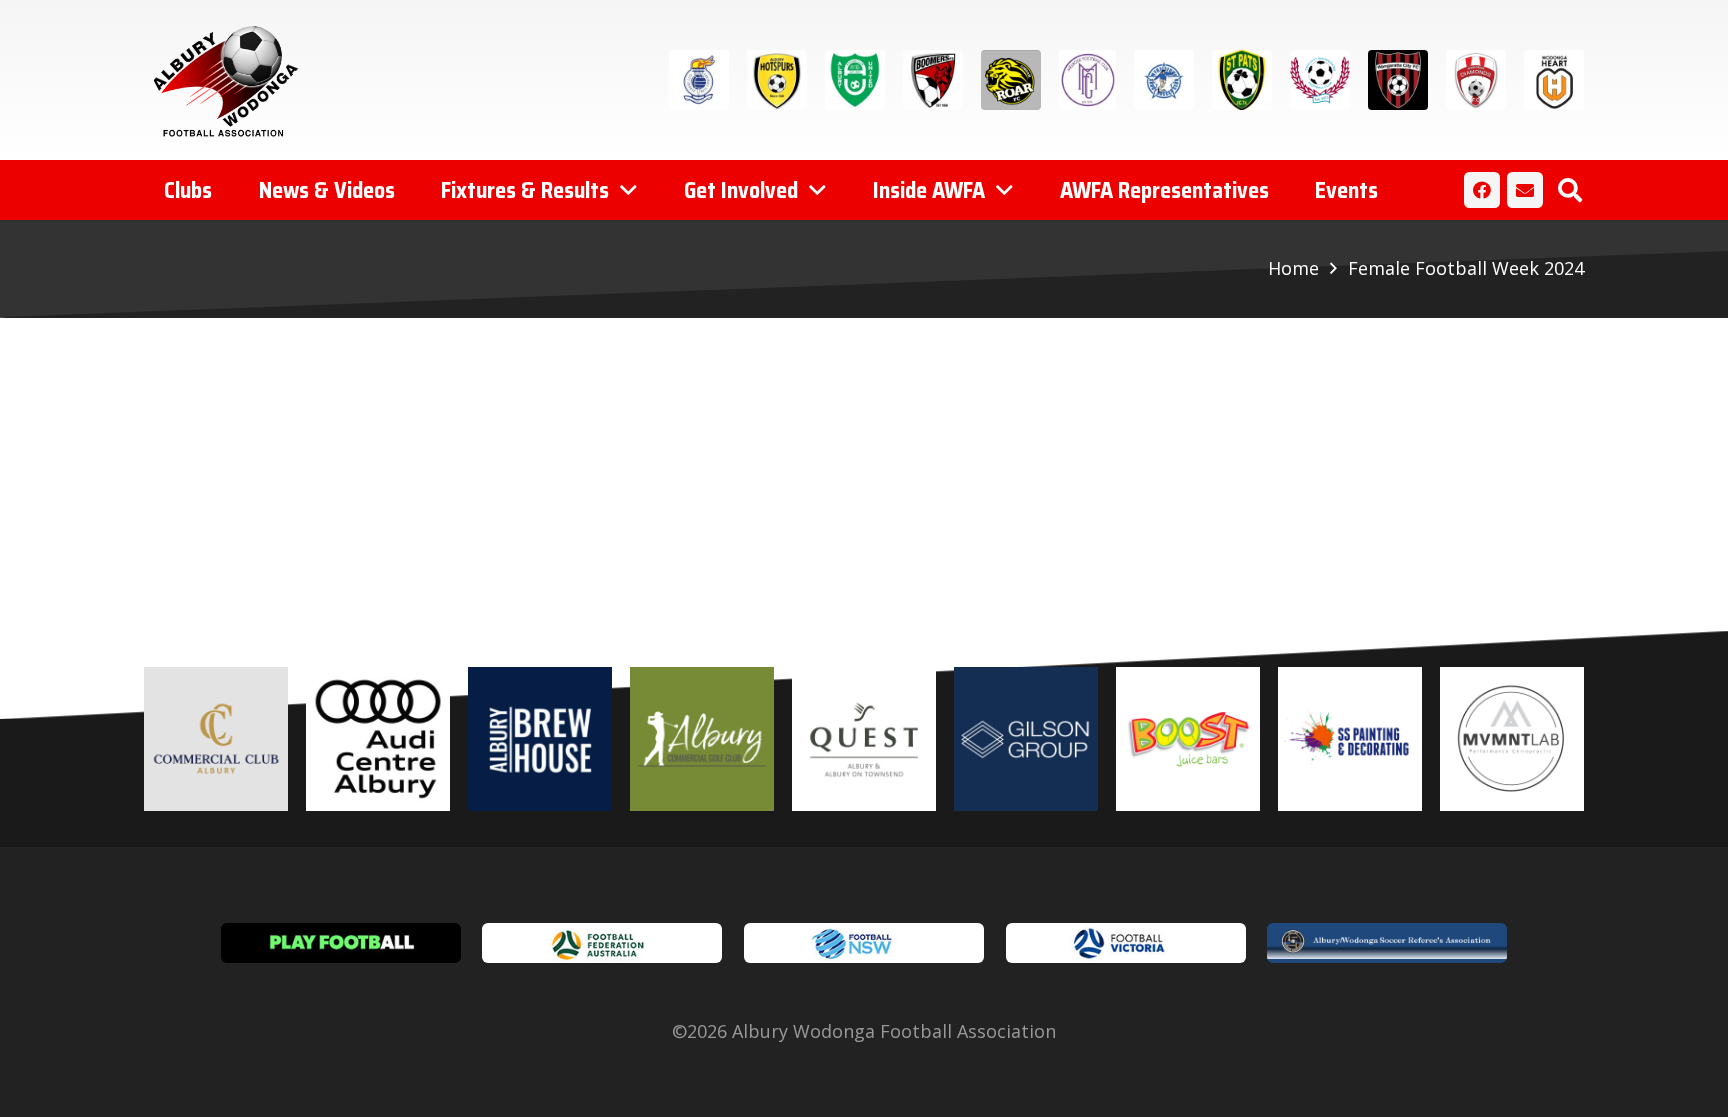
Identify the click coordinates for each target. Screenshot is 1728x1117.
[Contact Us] (1525, 190)
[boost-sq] (1188, 739)
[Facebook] (1482, 190)
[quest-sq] (864, 739)
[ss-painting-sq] (1350, 739)
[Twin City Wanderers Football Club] (1320, 80)
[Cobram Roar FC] (1011, 80)
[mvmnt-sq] (1512, 739)
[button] (1569, 190)
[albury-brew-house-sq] (540, 739)
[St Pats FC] (1242, 80)
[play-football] (341, 943)
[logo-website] (230, 80)
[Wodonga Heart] (1554, 80)
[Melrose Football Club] (1087, 80)
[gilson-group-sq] (1026, 739)
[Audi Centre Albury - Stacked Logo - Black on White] (378, 739)
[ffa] (602, 943)
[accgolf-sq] (702, 739)
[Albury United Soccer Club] (855, 80)
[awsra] (1387, 943)
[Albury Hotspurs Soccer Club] (777, 80)
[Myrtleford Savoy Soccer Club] (1164, 80)
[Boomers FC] (933, 80)
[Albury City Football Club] (699, 80)
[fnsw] (864, 943)
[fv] (1126, 943)
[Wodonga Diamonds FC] (1476, 80)
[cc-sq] (216, 739)
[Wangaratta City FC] (1398, 80)
